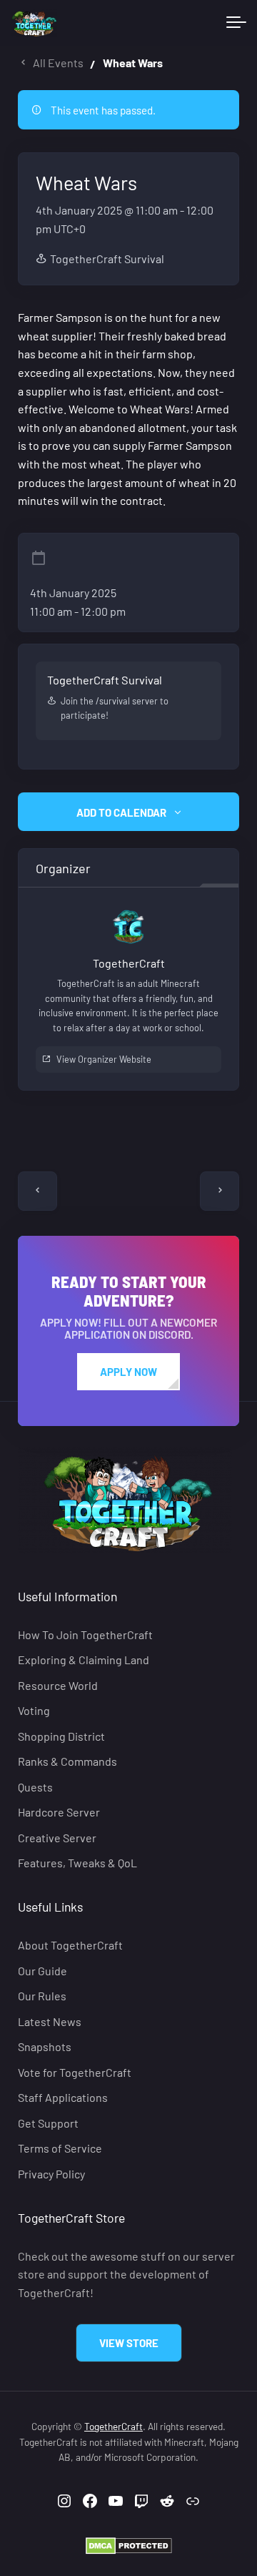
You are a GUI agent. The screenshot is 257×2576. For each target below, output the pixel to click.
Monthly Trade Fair (37, 1191)
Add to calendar (121, 812)
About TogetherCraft (70, 1946)
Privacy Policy (51, 2174)
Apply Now (128, 1372)
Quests (35, 1787)
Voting (34, 1711)
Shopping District (61, 1736)
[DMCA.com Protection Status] (129, 2544)
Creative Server (57, 1838)
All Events (58, 63)
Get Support (48, 2123)
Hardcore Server (59, 1812)
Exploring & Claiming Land (84, 1660)
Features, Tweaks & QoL (77, 1863)
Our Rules (42, 1996)
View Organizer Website (104, 1059)
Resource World (58, 1685)
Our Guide (42, 1971)
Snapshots (45, 2046)
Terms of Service (60, 2148)
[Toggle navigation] (236, 23)
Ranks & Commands (67, 1762)
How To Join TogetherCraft (85, 1634)
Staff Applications (63, 2097)
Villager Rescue (220, 1191)
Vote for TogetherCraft (75, 2072)
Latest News (50, 2021)
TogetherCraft (114, 2426)
